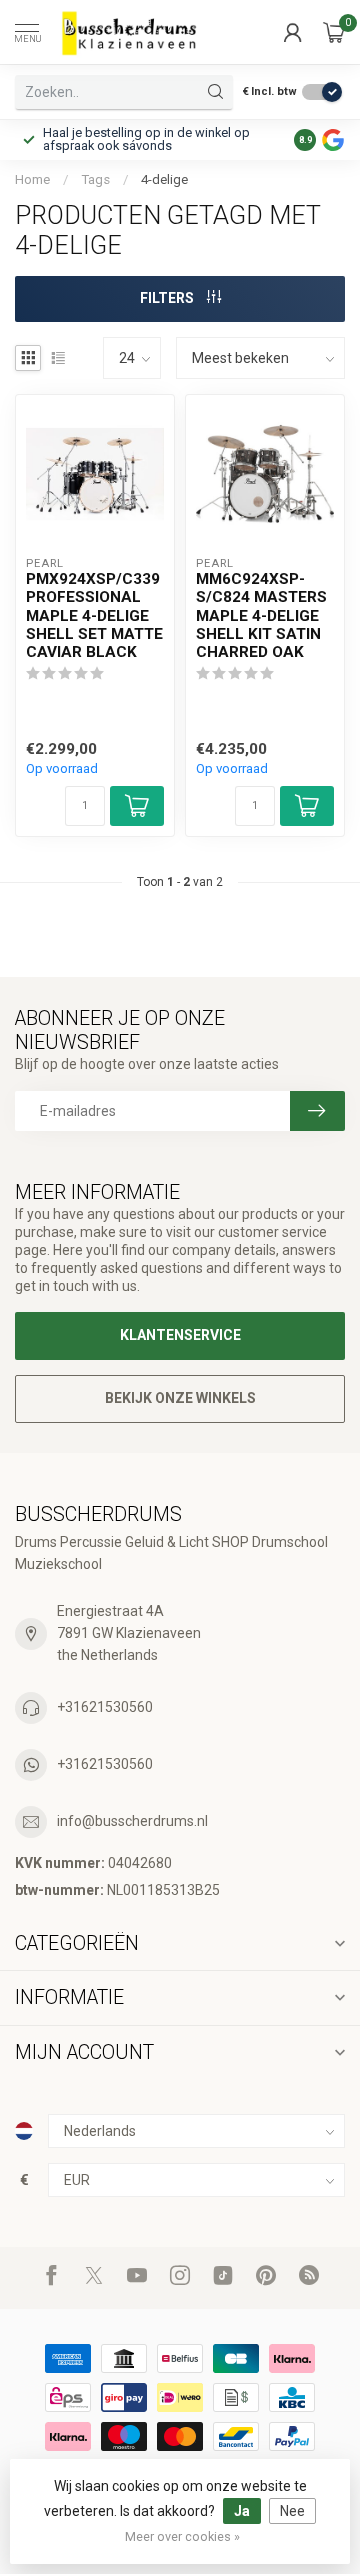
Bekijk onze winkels (180, 1398)
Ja (242, 2511)
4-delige (164, 179)
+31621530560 (105, 1707)
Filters (168, 298)
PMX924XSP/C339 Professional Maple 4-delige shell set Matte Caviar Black (94, 616)
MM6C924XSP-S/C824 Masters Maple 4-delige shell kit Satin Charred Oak (261, 616)
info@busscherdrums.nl (132, 1821)
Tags (95, 179)
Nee (292, 2511)
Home (32, 179)
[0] (334, 32)
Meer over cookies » (182, 2536)
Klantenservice (180, 1335)
